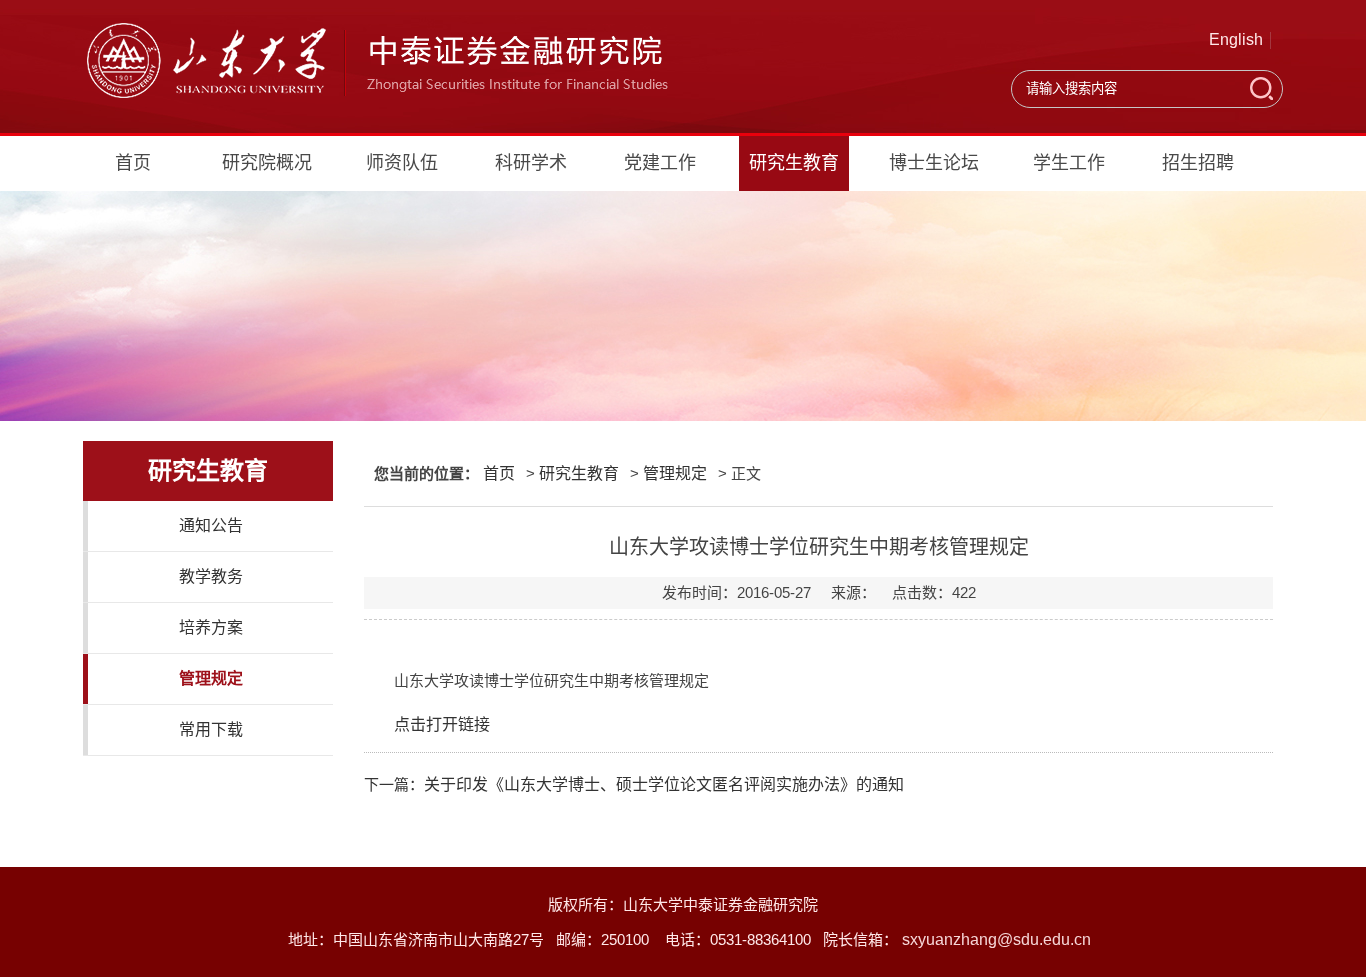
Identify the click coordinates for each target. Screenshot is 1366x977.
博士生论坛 (934, 163)
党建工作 (660, 163)
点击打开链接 (442, 724)
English (1236, 39)
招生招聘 (1198, 163)
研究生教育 (794, 163)
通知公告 (211, 525)
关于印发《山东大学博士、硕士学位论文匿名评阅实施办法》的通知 (664, 784)
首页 (133, 163)
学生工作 (1069, 163)
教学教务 (211, 576)
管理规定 (211, 678)
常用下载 (211, 729)
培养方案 (211, 627)
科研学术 (531, 163)
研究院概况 (267, 163)
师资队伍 (402, 163)
